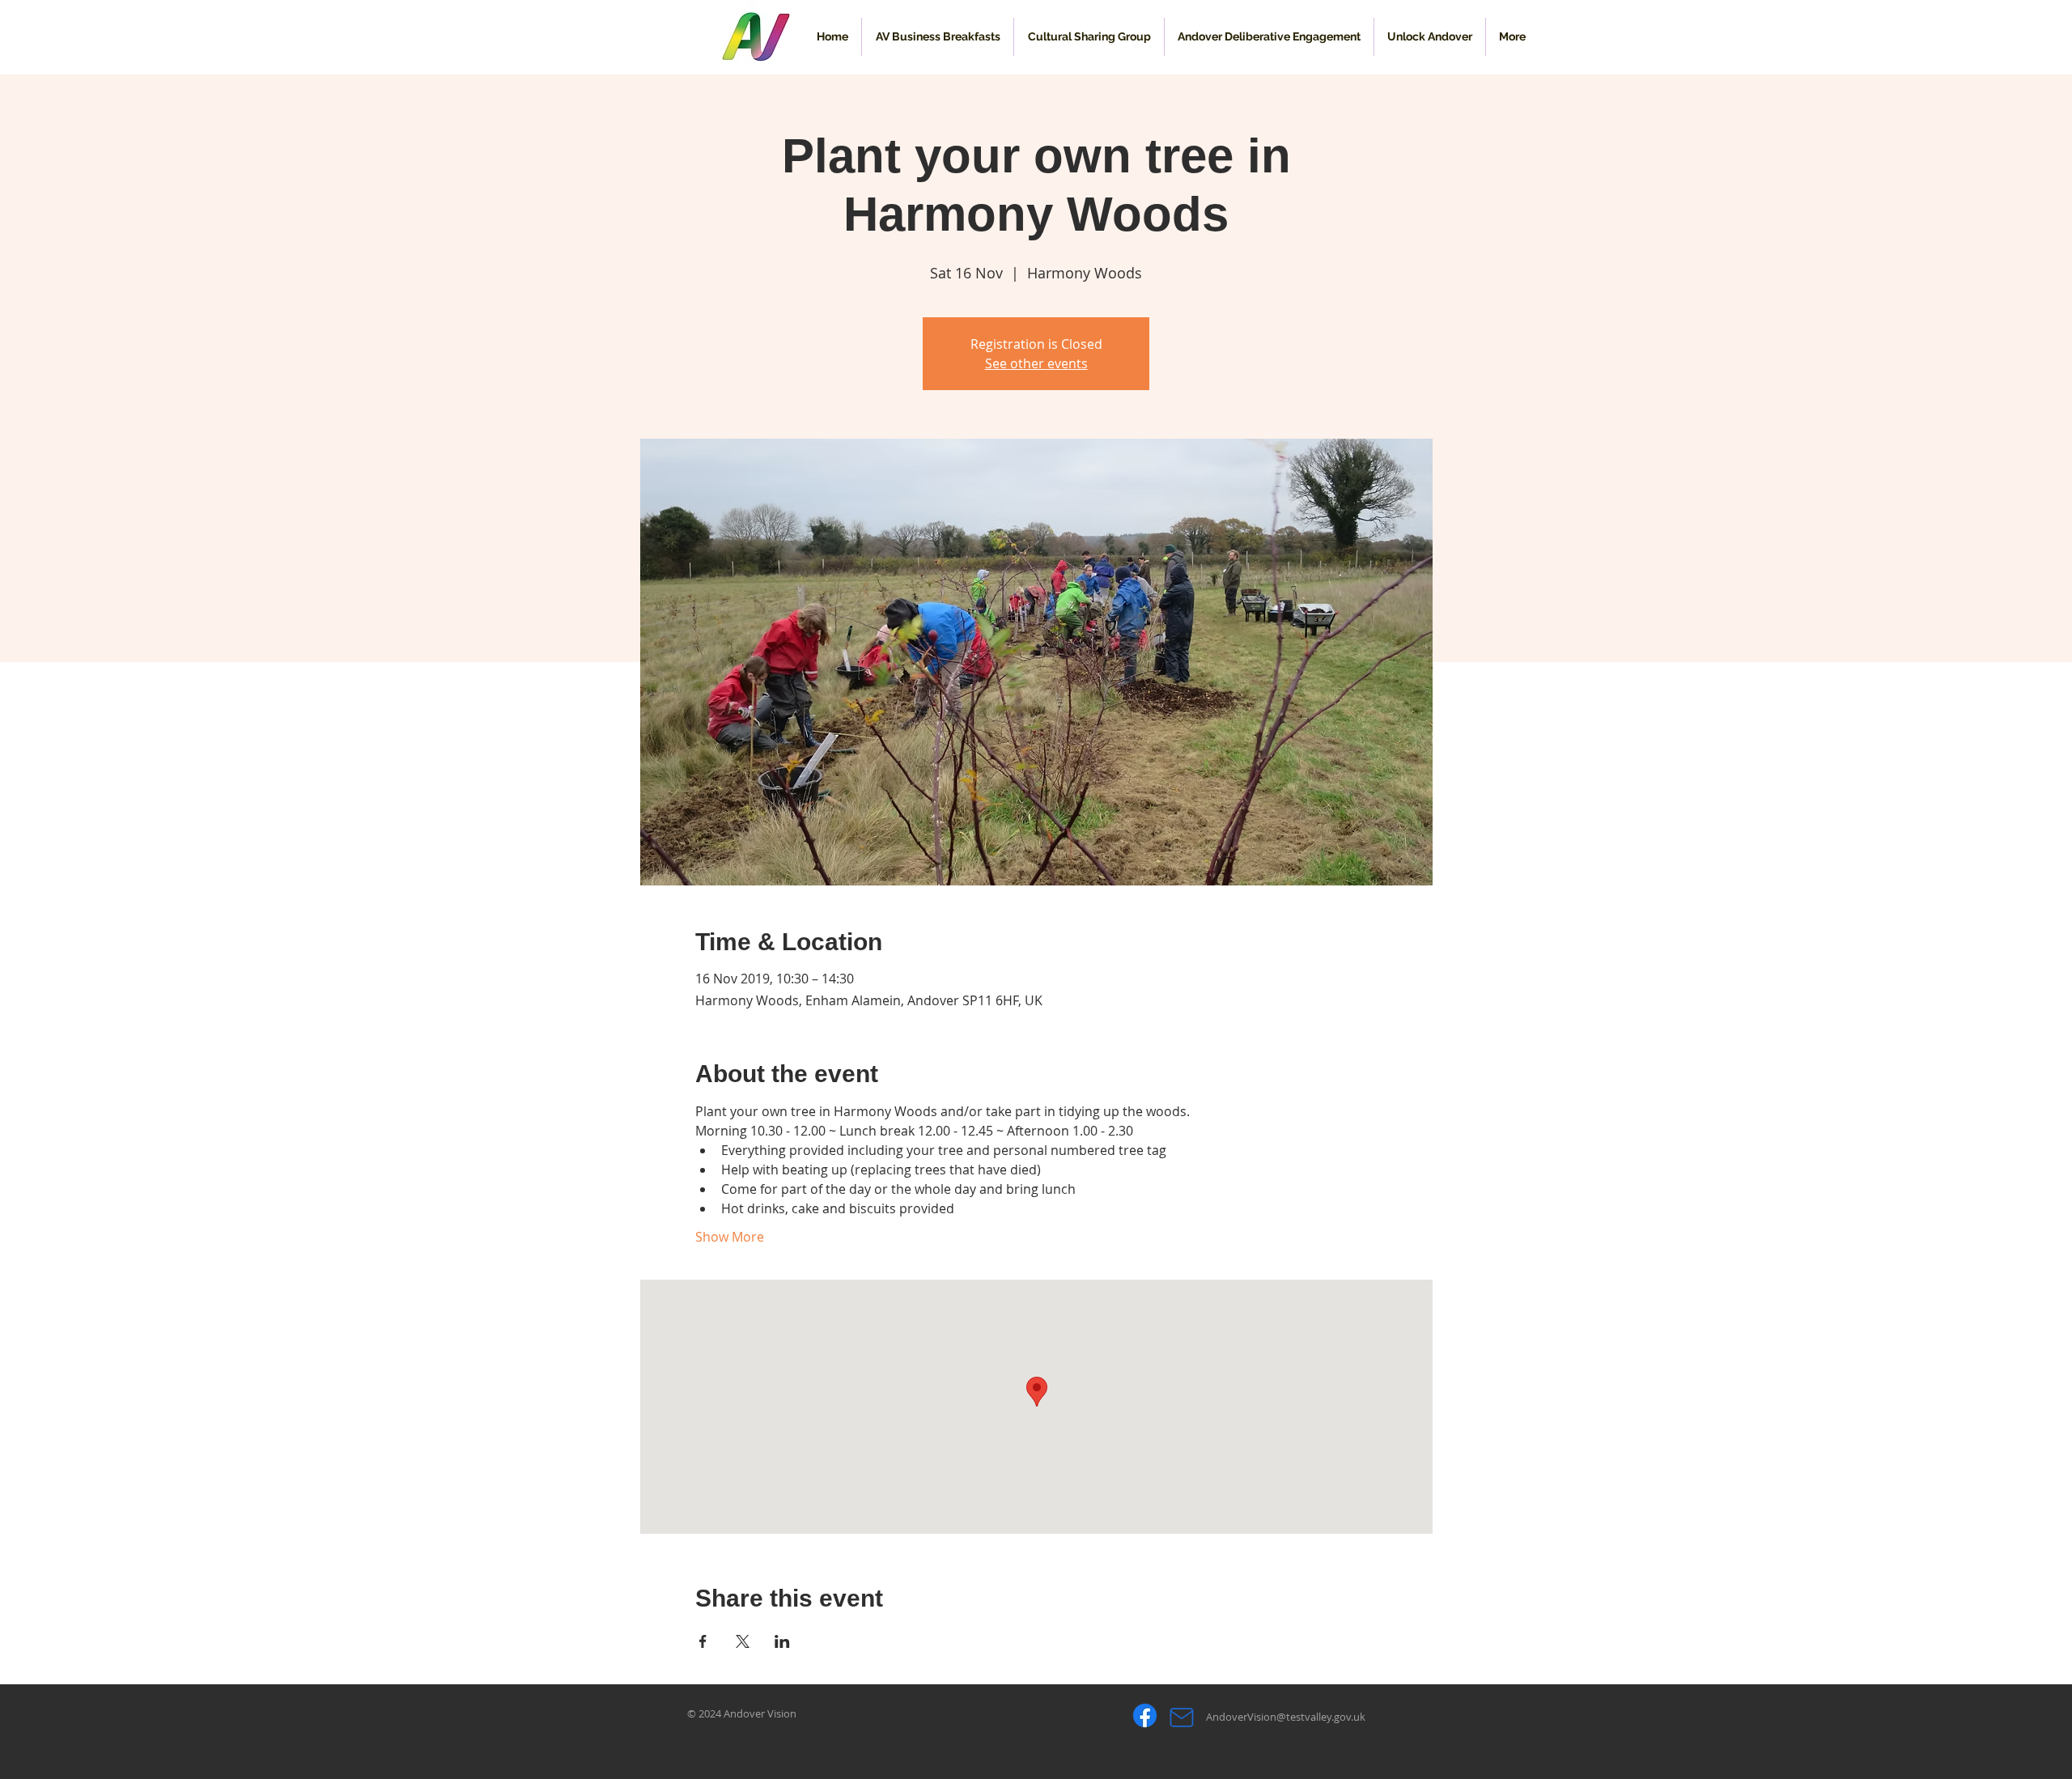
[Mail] (1181, 1717)
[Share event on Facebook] (703, 1641)
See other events (1036, 363)
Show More (730, 1237)
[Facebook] (1145, 1715)
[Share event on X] (743, 1641)
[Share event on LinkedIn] (782, 1641)
